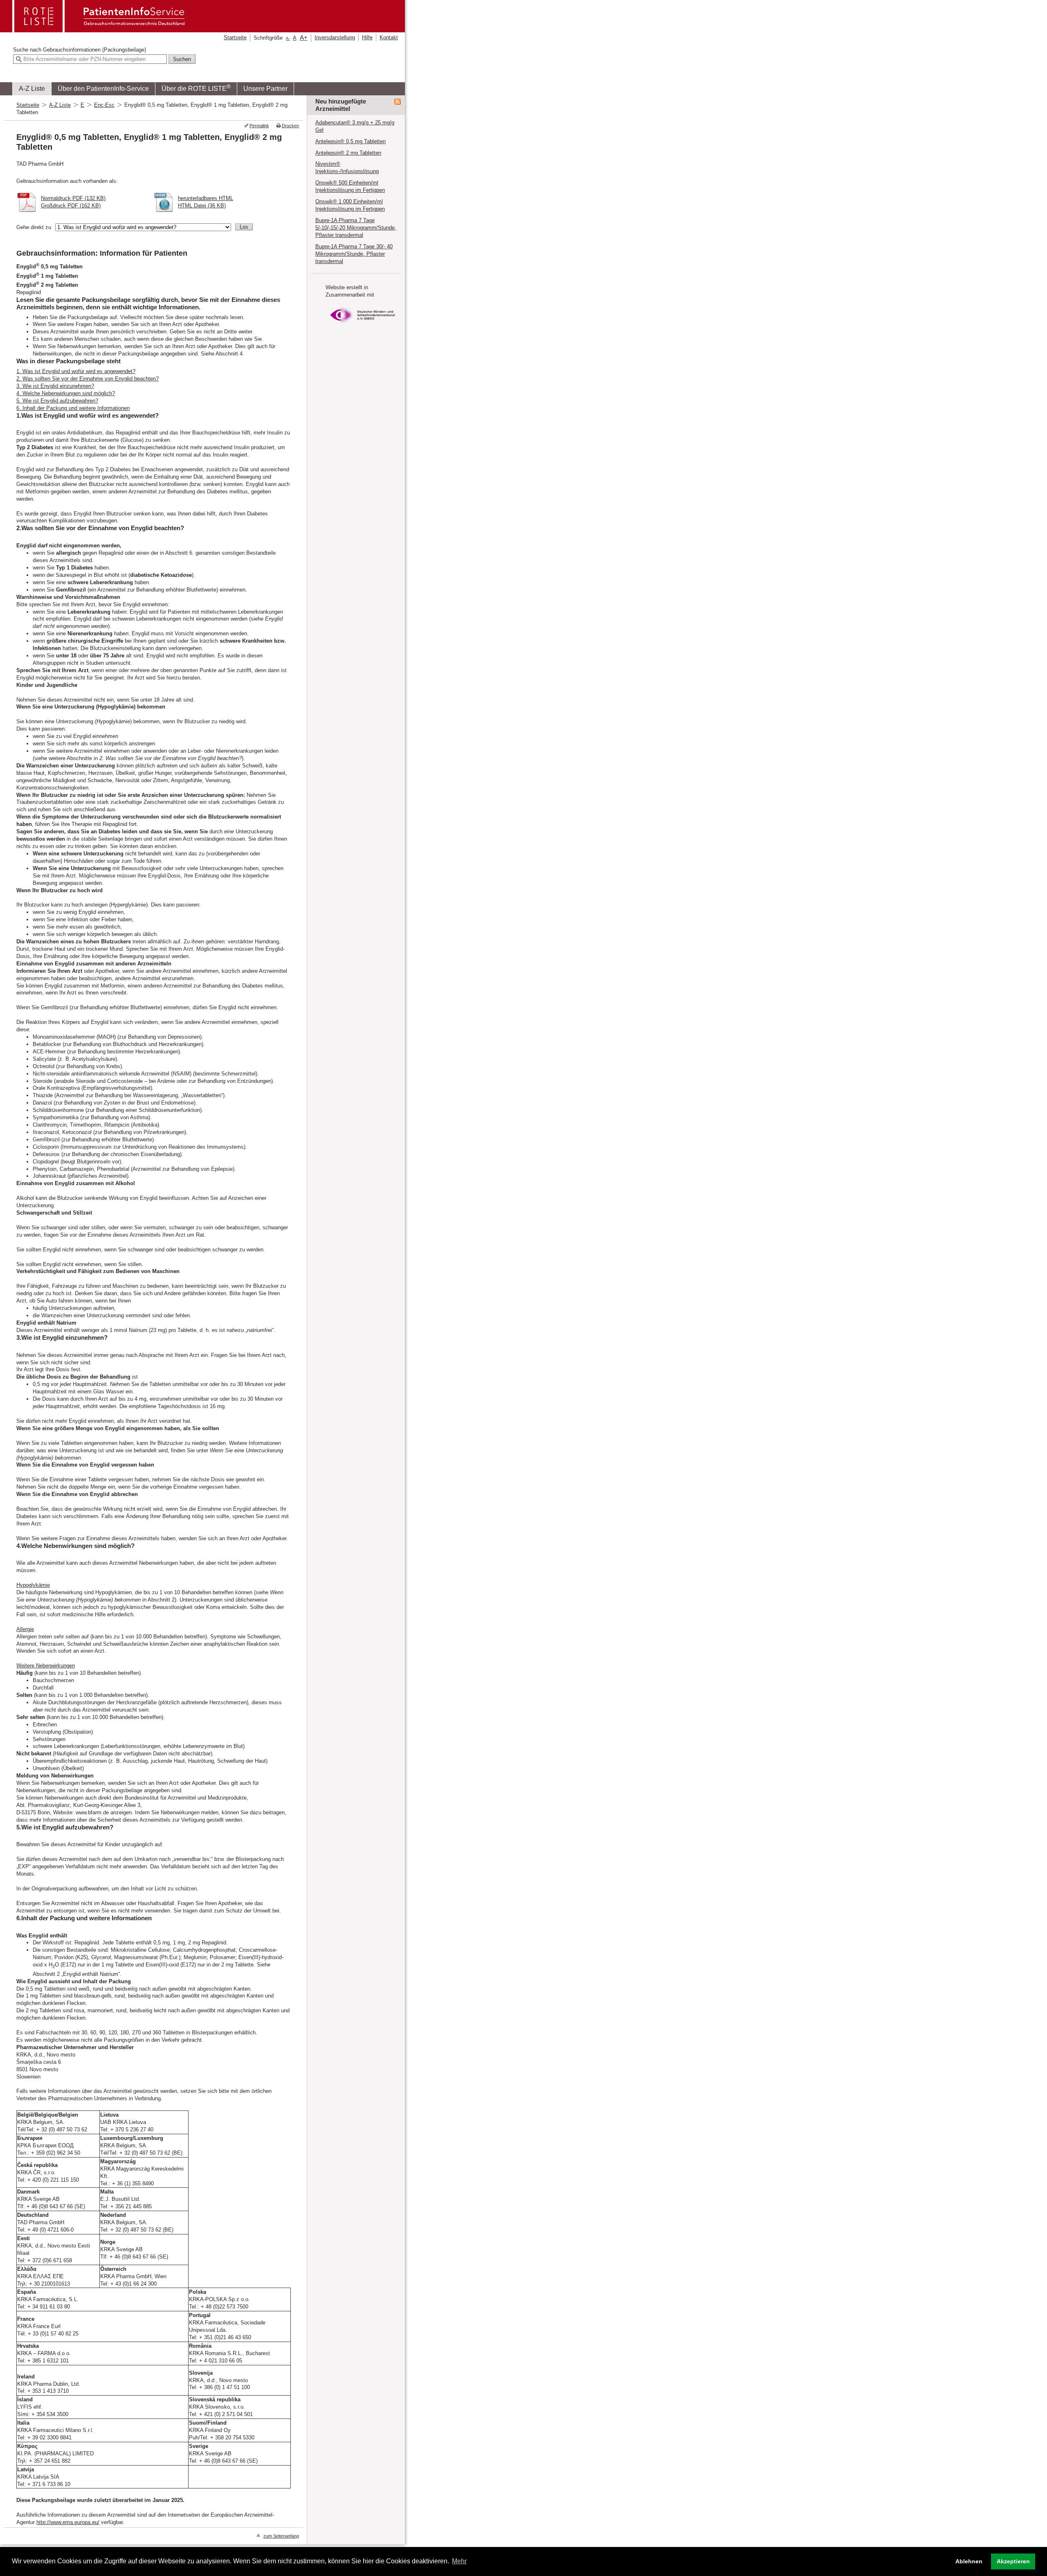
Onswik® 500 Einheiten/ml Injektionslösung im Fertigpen (350, 186)
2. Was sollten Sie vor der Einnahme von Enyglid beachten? (88, 379)
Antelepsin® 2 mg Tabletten (348, 153)
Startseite (235, 37)
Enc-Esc (104, 105)
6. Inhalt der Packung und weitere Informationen (73, 408)
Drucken (290, 126)
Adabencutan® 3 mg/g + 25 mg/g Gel (355, 126)
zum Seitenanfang (281, 2536)
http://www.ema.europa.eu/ (68, 2522)
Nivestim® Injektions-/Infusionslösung (347, 168)
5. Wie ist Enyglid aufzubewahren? (57, 401)
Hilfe (367, 37)
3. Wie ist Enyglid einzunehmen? (55, 386)
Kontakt (389, 37)
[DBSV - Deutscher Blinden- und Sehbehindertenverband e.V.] (362, 325)
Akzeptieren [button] (1013, 2561)
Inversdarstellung (335, 37)
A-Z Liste (32, 89)
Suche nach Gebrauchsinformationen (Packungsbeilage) (80, 50)
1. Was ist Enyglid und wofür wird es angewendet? (76, 371)
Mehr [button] (459, 2561)
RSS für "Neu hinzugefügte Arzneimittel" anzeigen (398, 102)
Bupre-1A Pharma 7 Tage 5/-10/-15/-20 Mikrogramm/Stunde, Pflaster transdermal (356, 228)
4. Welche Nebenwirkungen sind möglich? (66, 393)
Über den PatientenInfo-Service (103, 89)
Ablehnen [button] (969, 2561)
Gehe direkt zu (34, 227)
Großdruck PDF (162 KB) (71, 206)
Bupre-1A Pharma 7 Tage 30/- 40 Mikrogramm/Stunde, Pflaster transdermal (354, 254)
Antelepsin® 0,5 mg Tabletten (350, 141)
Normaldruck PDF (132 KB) (73, 198)
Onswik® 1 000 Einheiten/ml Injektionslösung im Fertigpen (350, 205)
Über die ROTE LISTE (196, 88)
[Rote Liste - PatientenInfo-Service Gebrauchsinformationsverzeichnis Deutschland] (99, 30)
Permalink (259, 126)
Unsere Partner (265, 89)
